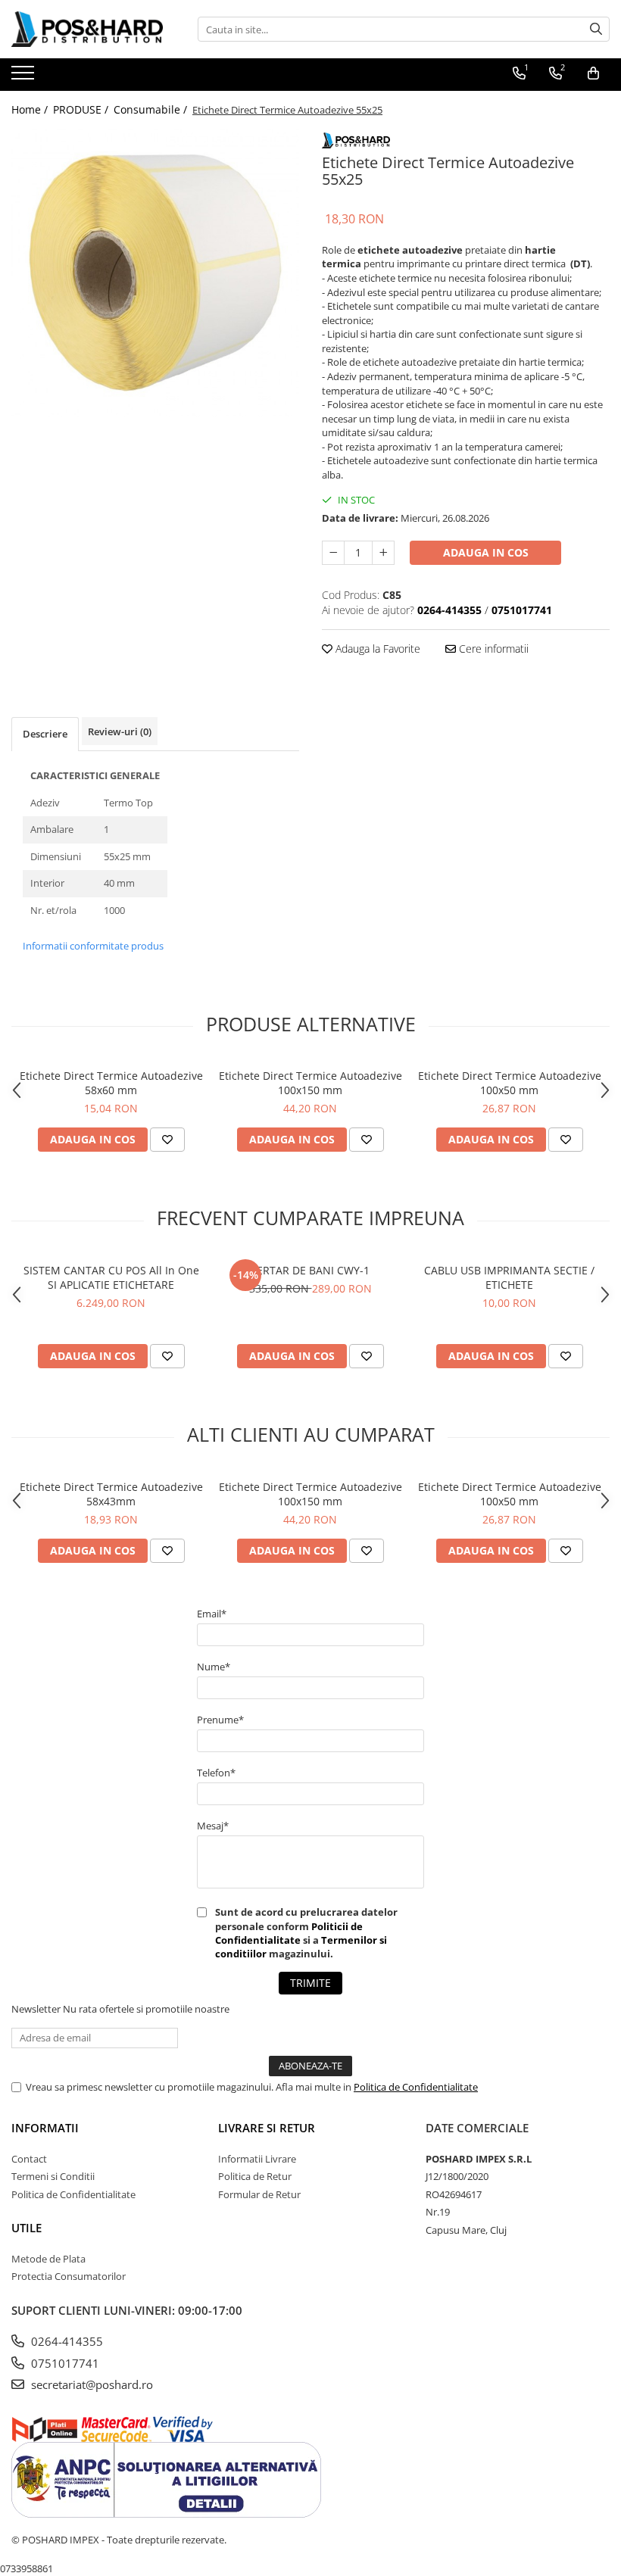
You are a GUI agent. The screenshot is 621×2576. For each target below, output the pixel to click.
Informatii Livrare (257, 2159)
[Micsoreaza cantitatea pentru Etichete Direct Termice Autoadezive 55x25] (333, 553)
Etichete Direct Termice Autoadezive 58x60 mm (111, 1083)
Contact (29, 2159)
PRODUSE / (82, 109)
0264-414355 (66, 2341)
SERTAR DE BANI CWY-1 (310, 1270)
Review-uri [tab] (120, 731)
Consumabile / (152, 109)
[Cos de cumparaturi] (593, 73)
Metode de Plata (48, 2259)
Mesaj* (213, 1826)
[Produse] (25, 77)
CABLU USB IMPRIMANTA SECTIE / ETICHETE (509, 1277)
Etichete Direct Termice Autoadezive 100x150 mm (310, 1083)
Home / (31, 109)
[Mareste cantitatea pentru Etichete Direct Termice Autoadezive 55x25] (383, 553)
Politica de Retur (255, 2176)
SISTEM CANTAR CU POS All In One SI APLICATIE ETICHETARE (111, 1277)
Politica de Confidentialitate (416, 2087)
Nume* (214, 1667)
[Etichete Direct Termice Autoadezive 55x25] (155, 273)
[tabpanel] (155, 273)
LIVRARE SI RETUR (267, 2128)
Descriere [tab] (45, 734)
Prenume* (220, 1720)
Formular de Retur (259, 2194)
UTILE (27, 2228)
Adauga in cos (486, 552)
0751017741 (64, 2363)
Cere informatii (492, 649)
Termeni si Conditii (53, 2176)
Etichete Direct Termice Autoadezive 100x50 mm (510, 1083)
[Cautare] (596, 29)
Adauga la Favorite (376, 649)
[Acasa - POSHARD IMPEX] (87, 29)
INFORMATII (45, 2128)
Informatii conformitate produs (93, 946)
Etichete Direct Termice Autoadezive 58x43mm (111, 1494)
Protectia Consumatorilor (69, 2276)
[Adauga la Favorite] (167, 1140)
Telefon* (216, 1773)
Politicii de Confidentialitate (289, 1933)
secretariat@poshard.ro (90, 2384)
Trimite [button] (310, 1983)
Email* (212, 1614)
